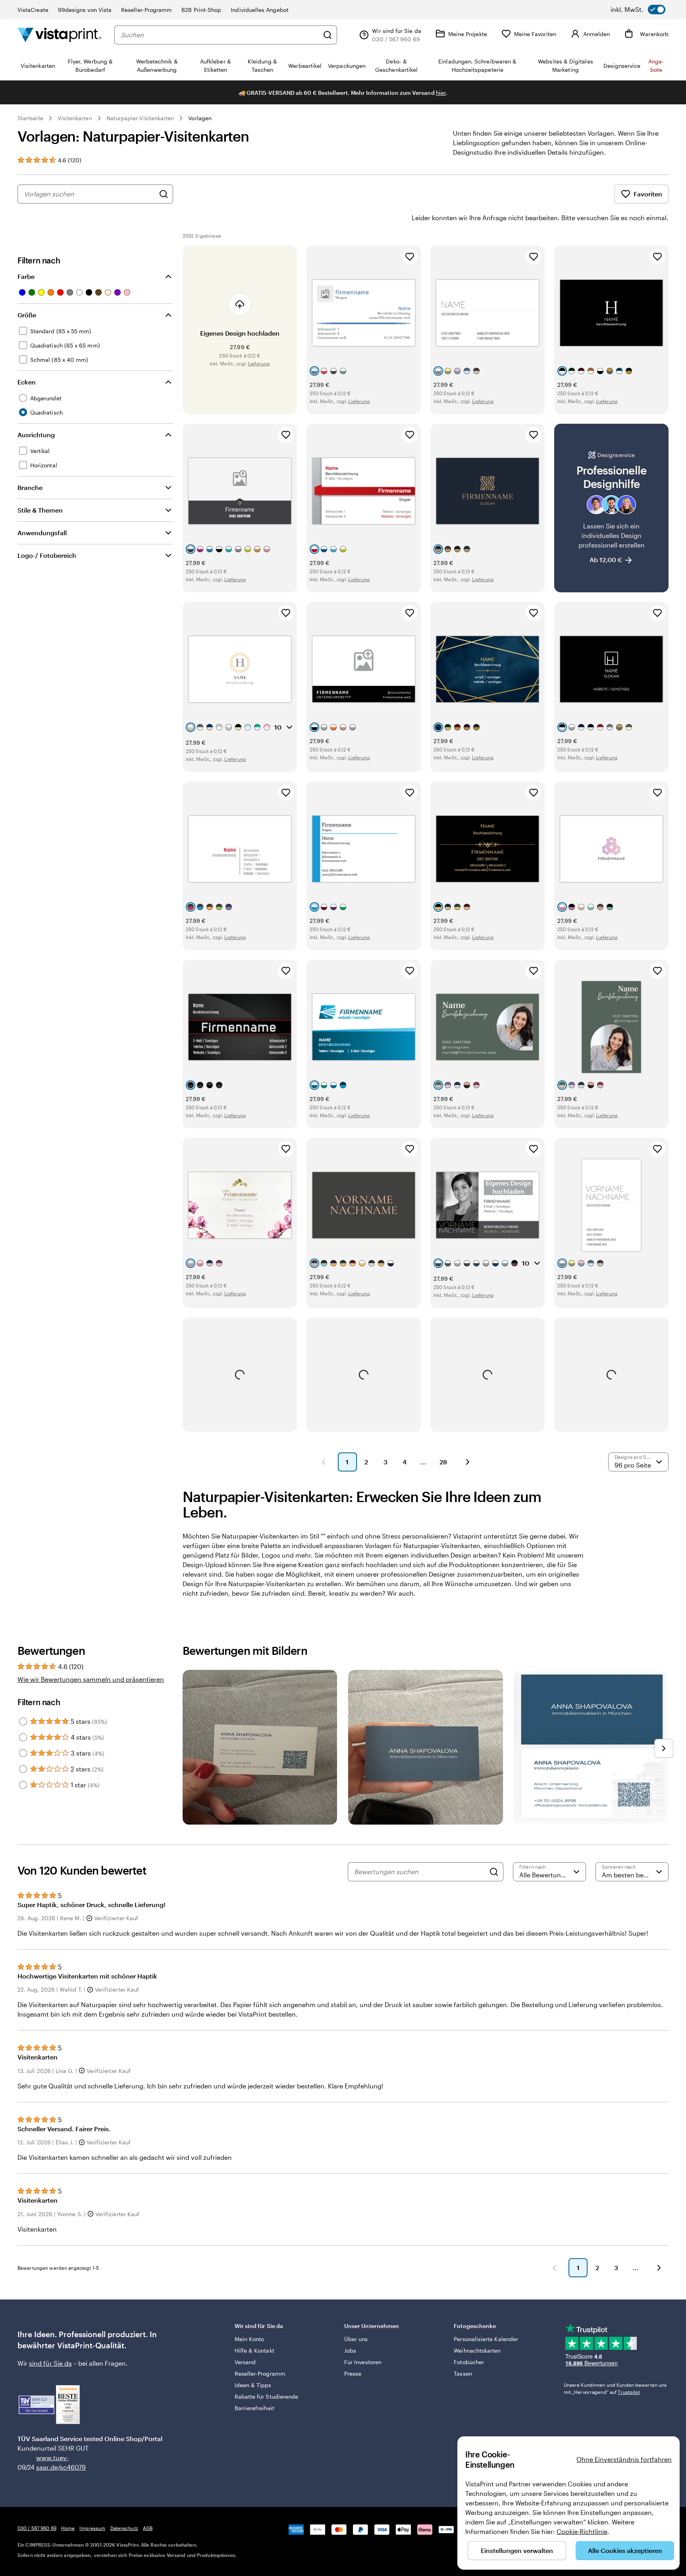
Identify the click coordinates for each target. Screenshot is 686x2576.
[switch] (638, 10)
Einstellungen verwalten (517, 2550)
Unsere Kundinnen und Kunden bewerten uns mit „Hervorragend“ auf (615, 2388)
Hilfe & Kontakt (254, 2350)
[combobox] (220, 35)
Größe (27, 315)
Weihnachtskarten (477, 2350)
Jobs (350, 2350)
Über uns (356, 2339)
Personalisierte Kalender (486, 2339)
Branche (30, 487)
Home (68, 2528)
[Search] (494, 1872)
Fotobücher (469, 2362)
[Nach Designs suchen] (164, 194)
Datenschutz (124, 2528)
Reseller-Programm (146, 10)
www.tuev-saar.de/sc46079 (49, 2462)
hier (441, 93)
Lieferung (259, 363)
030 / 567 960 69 (37, 2528)
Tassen (463, 2373)
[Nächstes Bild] (664, 1748)
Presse (353, 2373)
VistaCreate (33, 10)
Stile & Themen (40, 510)
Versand (245, 2362)
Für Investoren (363, 2362)
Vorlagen (200, 118)
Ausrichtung (36, 435)
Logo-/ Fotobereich (47, 555)
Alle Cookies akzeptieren (625, 2550)
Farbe (26, 276)
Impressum (92, 2528)
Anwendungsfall (42, 533)
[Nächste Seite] (468, 1462)
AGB (148, 2528)
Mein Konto (250, 2339)
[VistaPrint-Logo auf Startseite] (60, 35)
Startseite (30, 118)
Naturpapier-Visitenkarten (140, 118)
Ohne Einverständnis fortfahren (624, 2459)
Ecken (27, 382)
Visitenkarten (75, 118)
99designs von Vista (85, 10)
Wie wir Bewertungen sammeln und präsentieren (91, 1679)
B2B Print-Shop (201, 10)
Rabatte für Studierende (267, 2396)
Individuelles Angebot (259, 10)
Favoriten (648, 194)
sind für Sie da (50, 2363)
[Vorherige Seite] (324, 1462)
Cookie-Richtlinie (582, 2531)
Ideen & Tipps (253, 2385)
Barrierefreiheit (254, 2408)
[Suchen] (328, 35)
